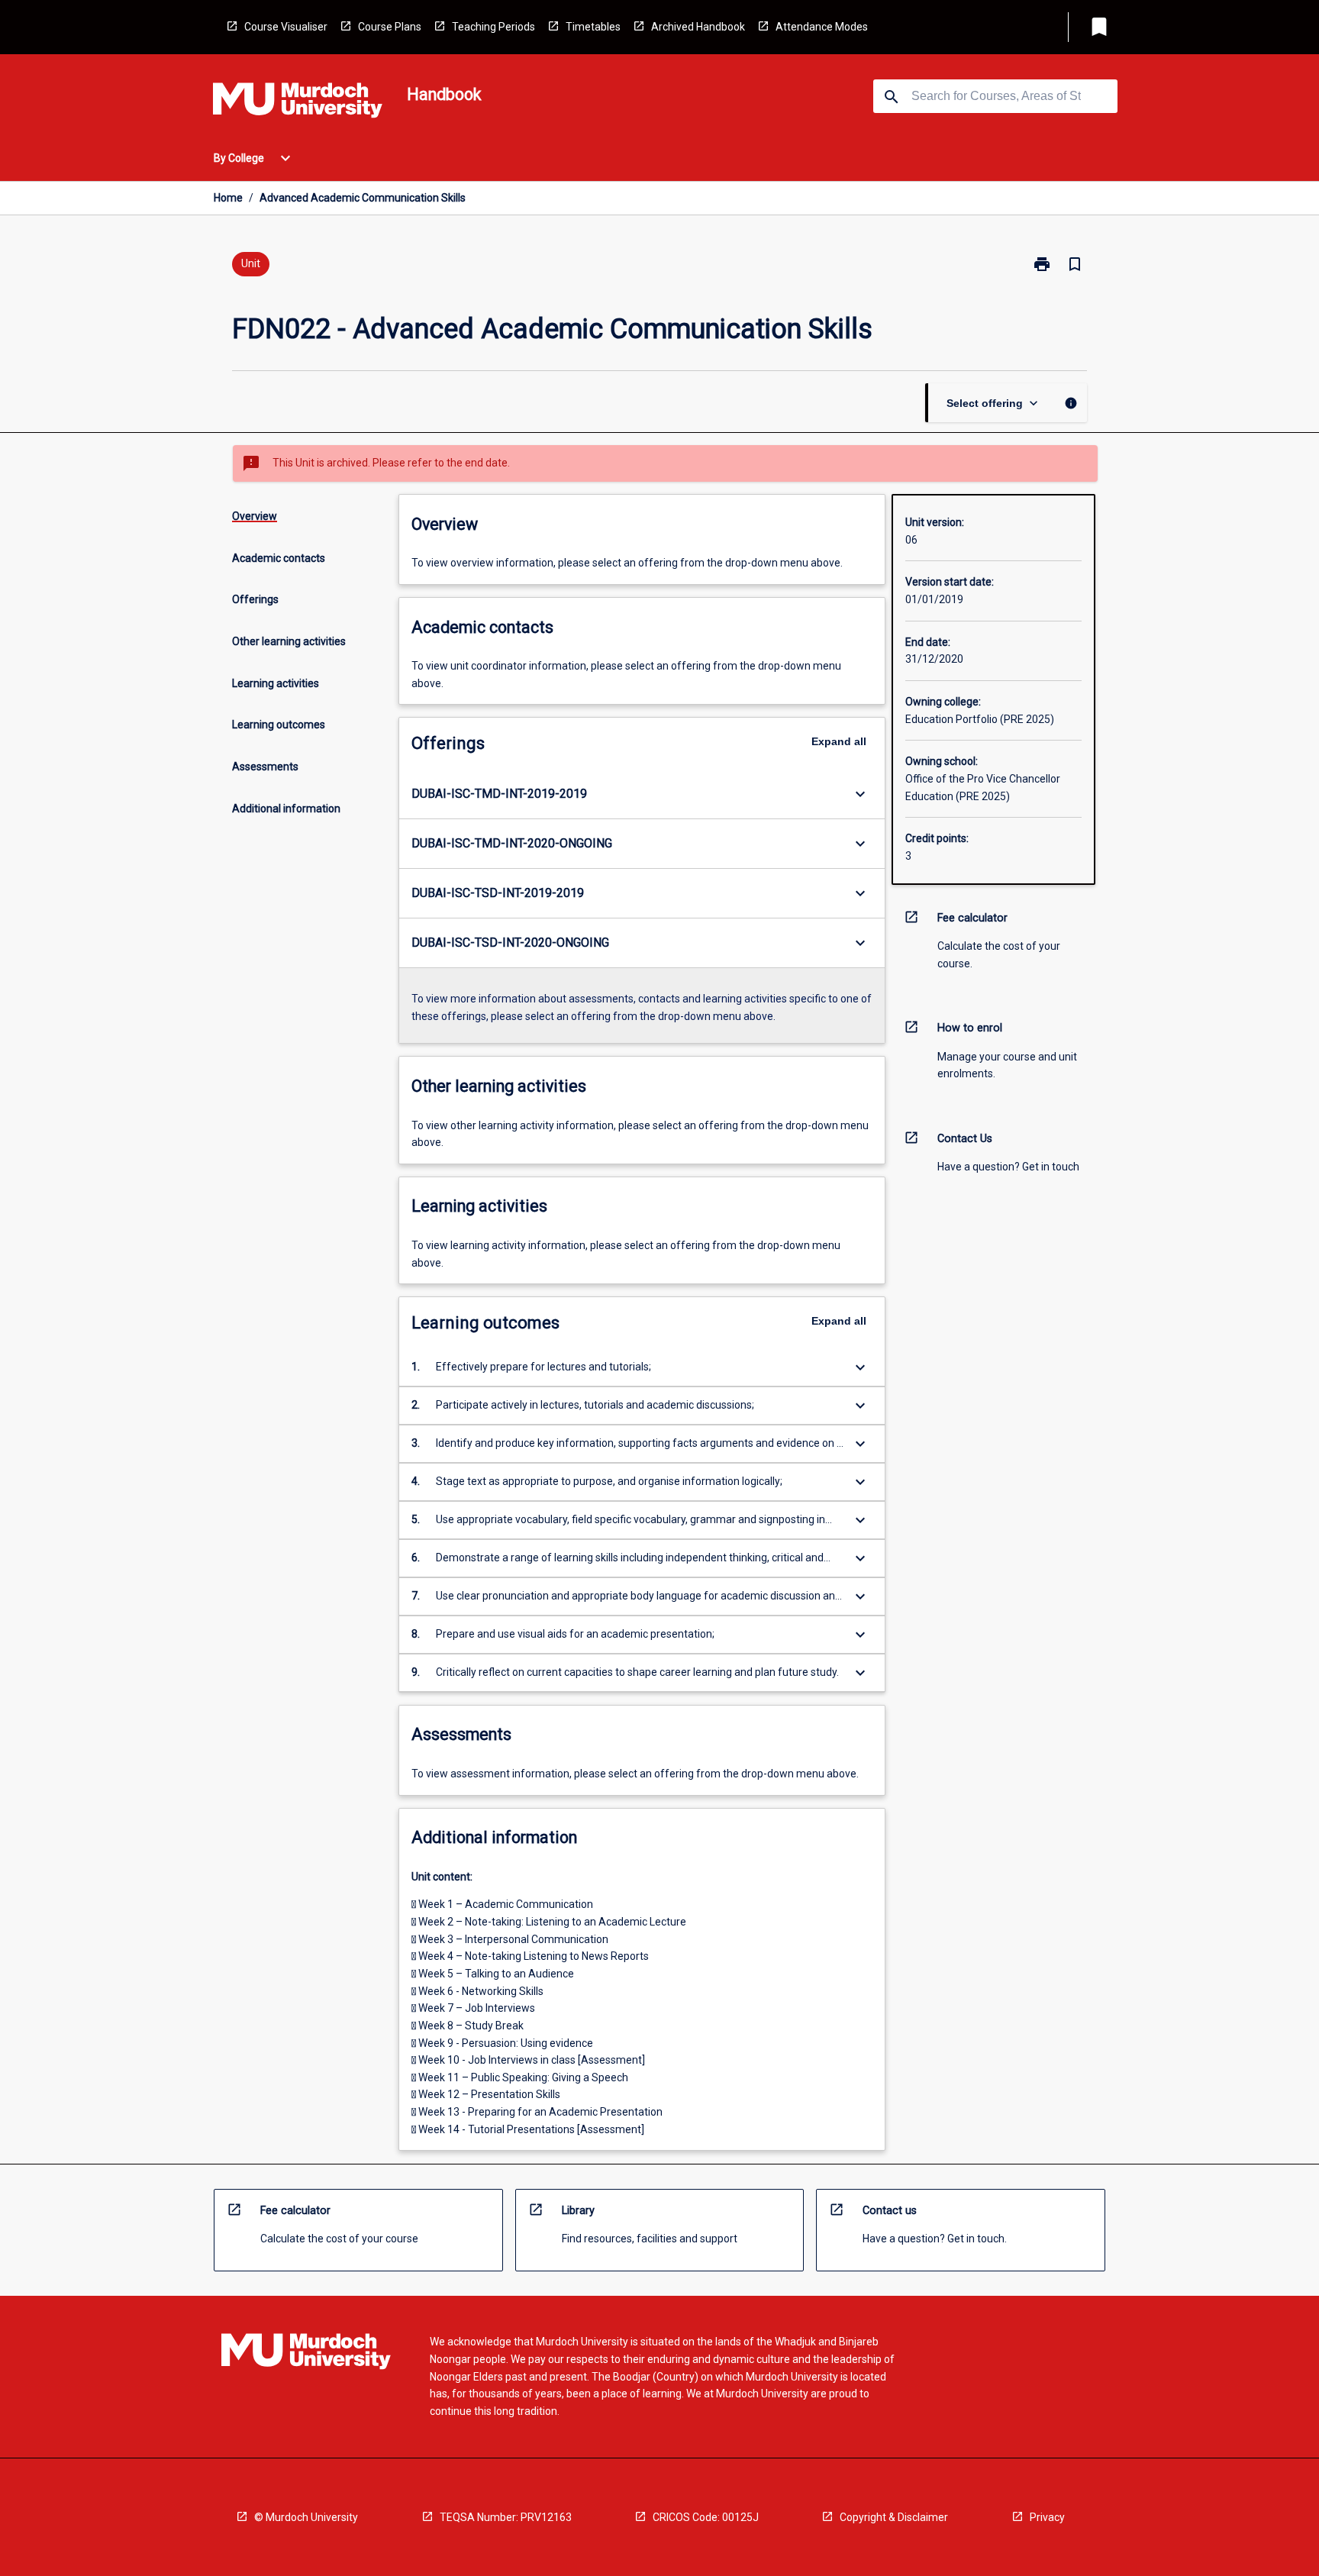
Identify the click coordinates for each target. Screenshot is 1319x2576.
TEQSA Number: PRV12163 (506, 2517)
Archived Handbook (698, 27)
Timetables (593, 27)
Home (228, 198)
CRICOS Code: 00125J (706, 2517)
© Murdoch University (306, 2517)
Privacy (1047, 2517)
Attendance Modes (822, 27)
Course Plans (390, 27)
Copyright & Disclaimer (894, 2517)
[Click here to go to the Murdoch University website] (298, 103)
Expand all (839, 741)
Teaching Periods (493, 27)
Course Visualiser (286, 27)
